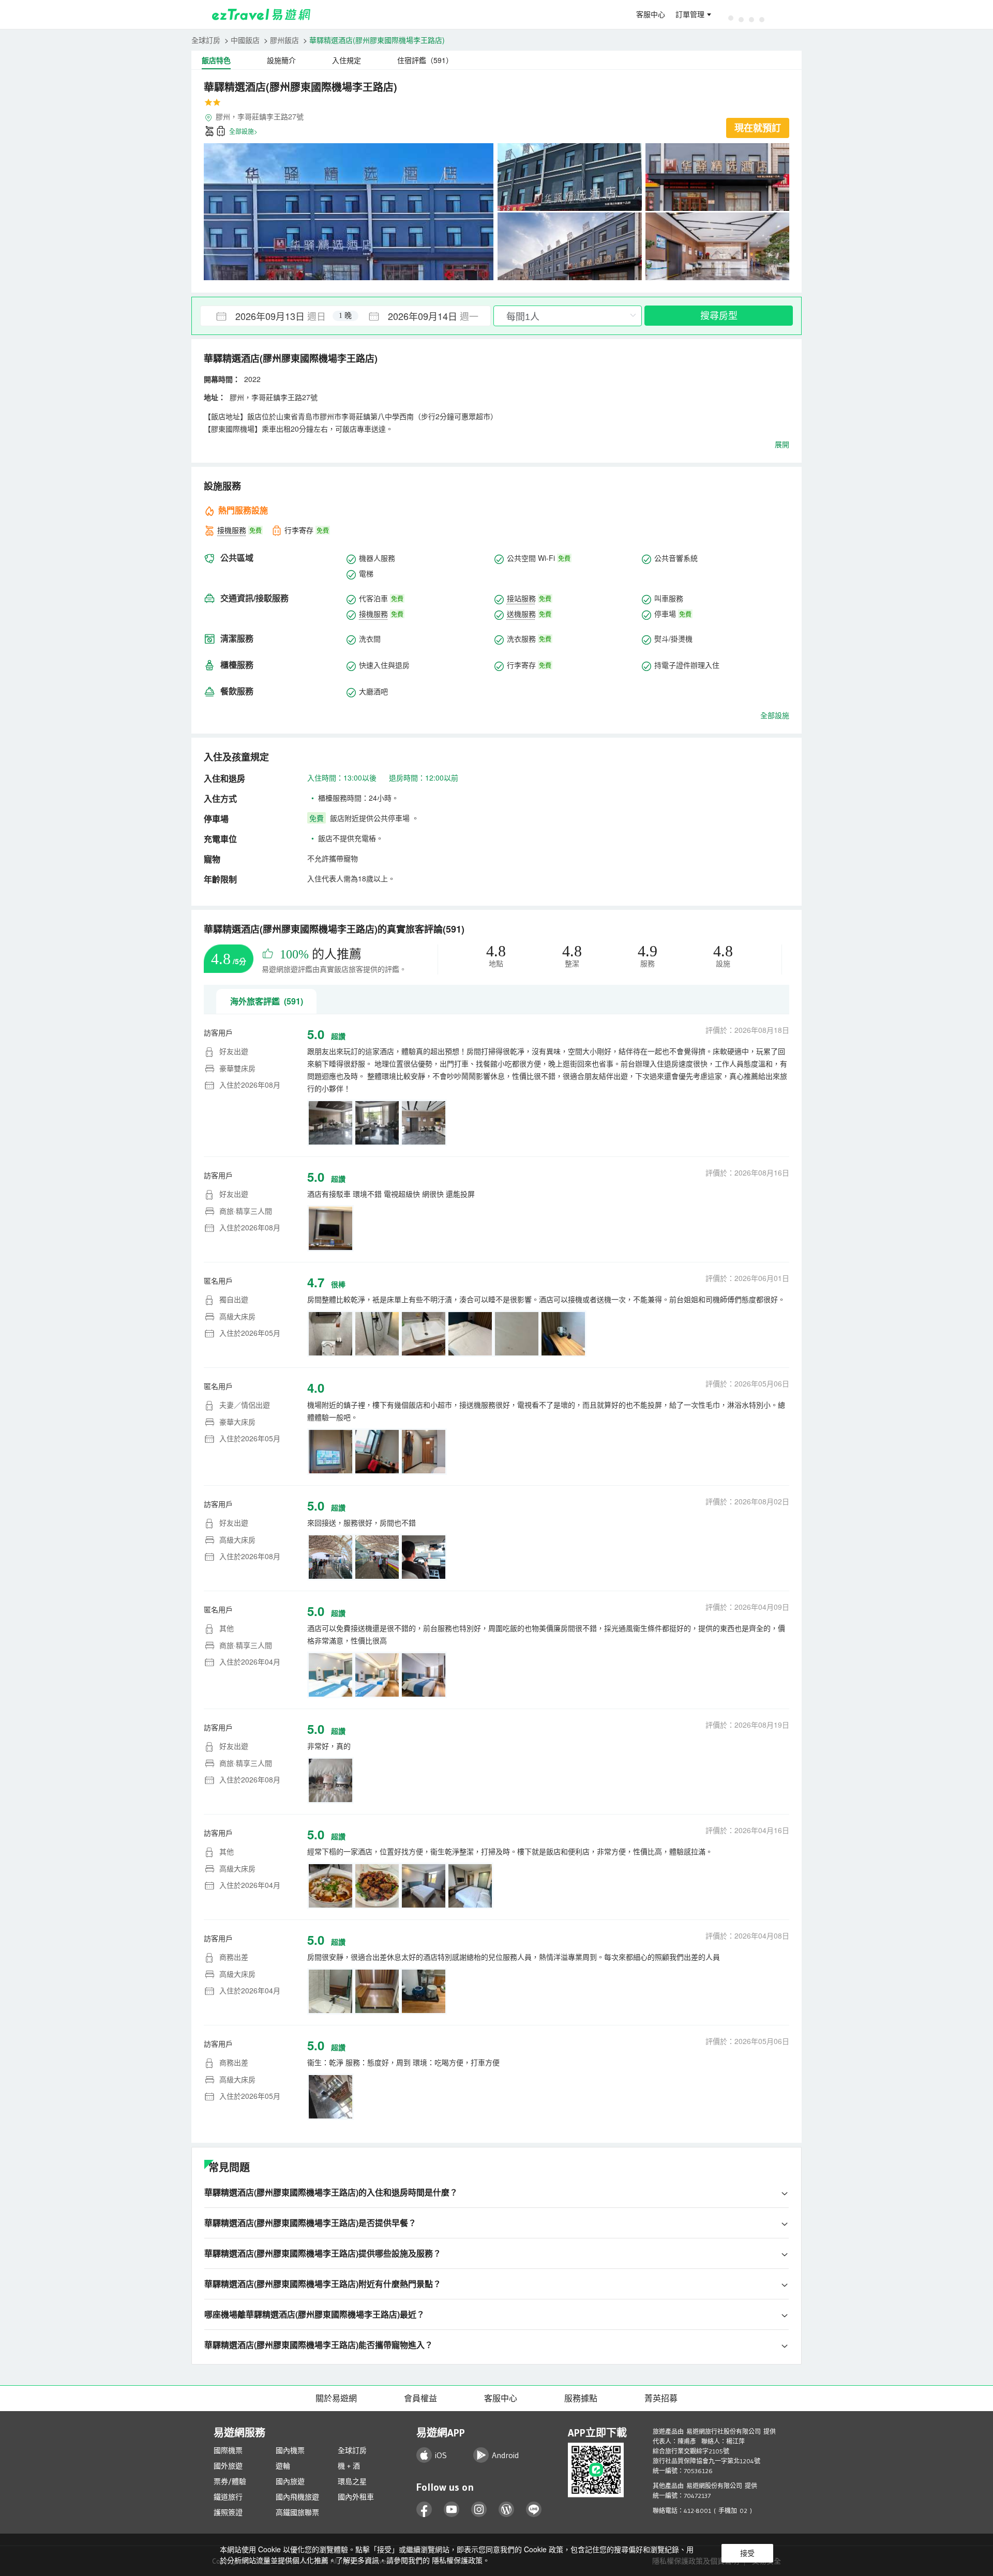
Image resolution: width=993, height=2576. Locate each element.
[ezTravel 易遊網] (261, 14)
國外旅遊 (228, 2466)
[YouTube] (452, 2510)
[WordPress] (507, 2510)
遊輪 (283, 2466)
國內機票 (290, 2450)
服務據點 (581, 2398)
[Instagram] (479, 2510)
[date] (273, 316)
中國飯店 (245, 40)
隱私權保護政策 (457, 2560)
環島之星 (352, 2481)
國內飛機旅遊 (297, 2497)
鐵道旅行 (228, 2497)
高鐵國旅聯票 (297, 2512)
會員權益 (420, 2398)
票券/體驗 (230, 2481)
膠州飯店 (284, 40)
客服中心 (651, 14)
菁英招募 (661, 2398)
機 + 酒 (349, 2466)
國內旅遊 (290, 2481)
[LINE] (534, 2510)
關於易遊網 (336, 2398)
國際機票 (228, 2450)
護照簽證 (228, 2512)
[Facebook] (424, 2510)
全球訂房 (206, 40)
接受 (747, 2553)
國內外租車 (356, 2497)
